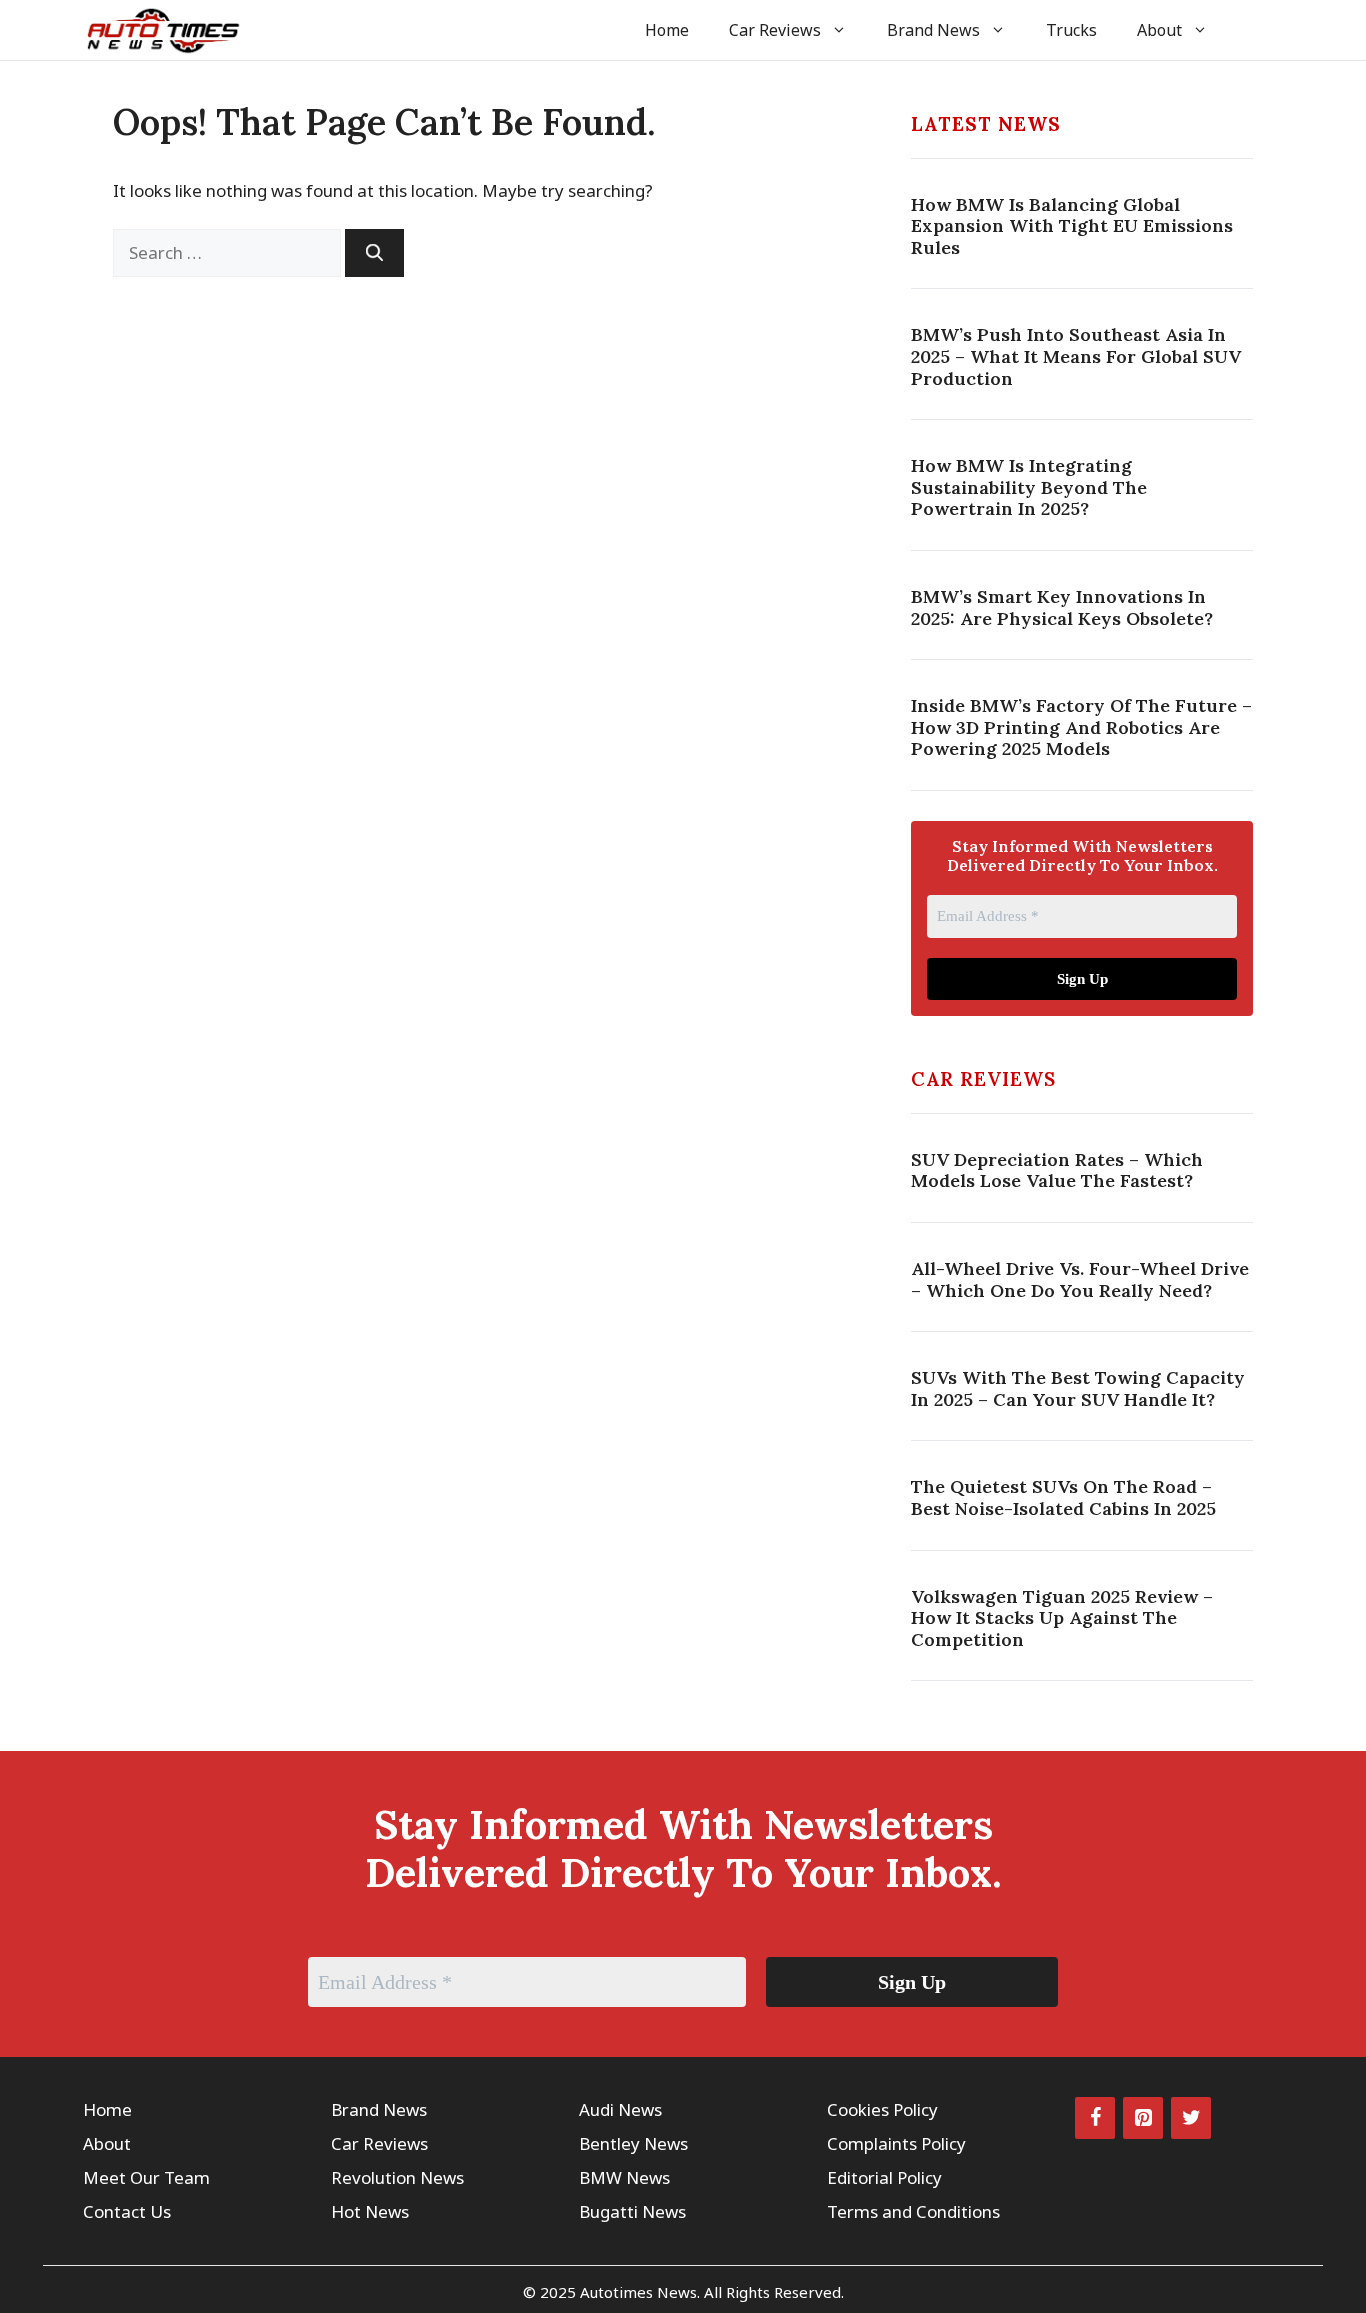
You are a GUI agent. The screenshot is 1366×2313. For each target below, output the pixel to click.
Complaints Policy (896, 2143)
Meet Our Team (146, 2177)
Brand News (933, 30)
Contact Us (127, 2211)
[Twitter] (1191, 2118)
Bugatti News (632, 2211)
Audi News (620, 2109)
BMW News (624, 2177)
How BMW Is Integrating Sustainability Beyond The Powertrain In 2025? (1029, 487)
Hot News (370, 2211)
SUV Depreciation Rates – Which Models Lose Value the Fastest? (1057, 1170)
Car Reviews (775, 30)
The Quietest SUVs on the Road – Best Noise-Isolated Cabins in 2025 (1063, 1497)
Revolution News (397, 2177)
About (1159, 30)
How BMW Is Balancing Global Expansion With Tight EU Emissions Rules (1072, 226)
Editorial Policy (884, 2177)
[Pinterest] (1143, 2118)
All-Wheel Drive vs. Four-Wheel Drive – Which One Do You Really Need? (1080, 1279)
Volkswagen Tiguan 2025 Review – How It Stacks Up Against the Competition (1062, 1618)
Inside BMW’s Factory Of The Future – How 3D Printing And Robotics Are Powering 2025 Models (1081, 727)
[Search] (374, 253)
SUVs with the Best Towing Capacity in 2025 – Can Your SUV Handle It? (1078, 1388)
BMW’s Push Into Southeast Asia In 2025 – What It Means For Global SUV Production (1076, 356)
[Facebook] (1095, 2118)
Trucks (1071, 30)
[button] (1255, 30)
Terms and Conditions (913, 2211)
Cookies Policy (882, 2109)
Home (667, 30)
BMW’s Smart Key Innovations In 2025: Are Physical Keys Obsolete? (1062, 607)
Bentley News (633, 2143)
